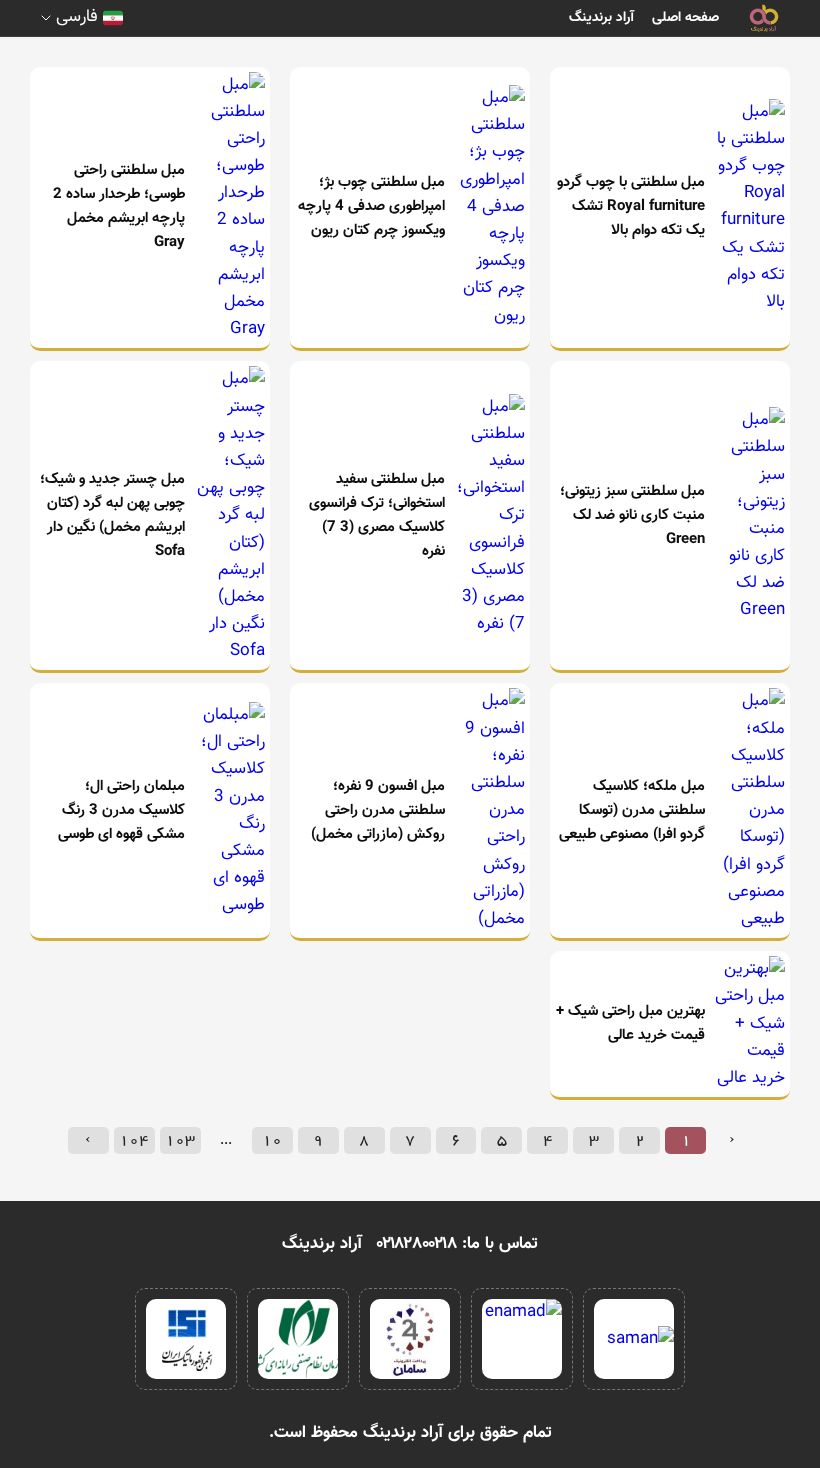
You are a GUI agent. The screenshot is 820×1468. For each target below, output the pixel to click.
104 (134, 1140)
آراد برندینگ (601, 18)
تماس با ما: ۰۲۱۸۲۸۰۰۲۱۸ (457, 1244)
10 (272, 1140)
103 (180, 1140)
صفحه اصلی (685, 18)
